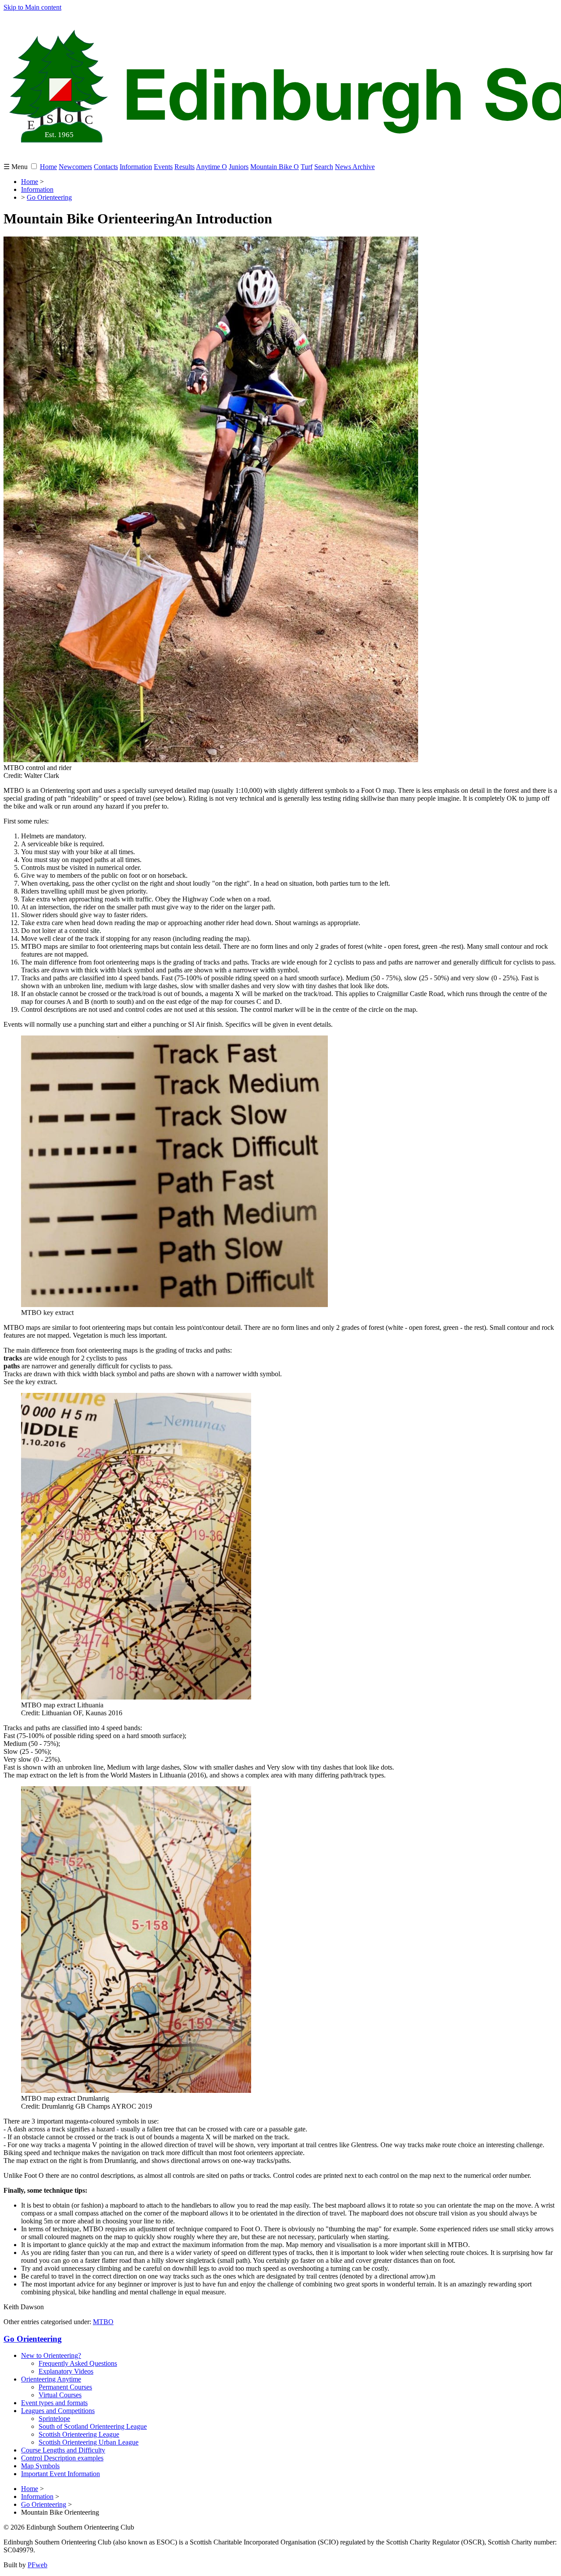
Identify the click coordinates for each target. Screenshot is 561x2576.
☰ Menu (16, 167)
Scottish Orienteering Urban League (89, 2442)
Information (136, 167)
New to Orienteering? (51, 2355)
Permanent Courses (65, 2387)
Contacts (106, 167)
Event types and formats (54, 2403)
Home (48, 167)
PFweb (37, 2565)
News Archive (355, 167)
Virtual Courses (60, 2395)
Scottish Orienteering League (79, 2434)
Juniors (239, 167)
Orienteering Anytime (51, 2379)
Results (185, 167)
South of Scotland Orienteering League (93, 2426)
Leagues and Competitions (58, 2411)
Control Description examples (62, 2458)
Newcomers (75, 167)
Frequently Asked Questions (78, 2363)
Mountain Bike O (275, 167)
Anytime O (211, 167)
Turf (307, 167)
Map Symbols (40, 2466)
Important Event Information (60, 2474)
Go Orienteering (49, 197)
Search (324, 167)
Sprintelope (54, 2419)
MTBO (103, 2322)
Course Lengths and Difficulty (63, 2450)
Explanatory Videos (66, 2371)
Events (163, 167)
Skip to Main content (32, 7)
